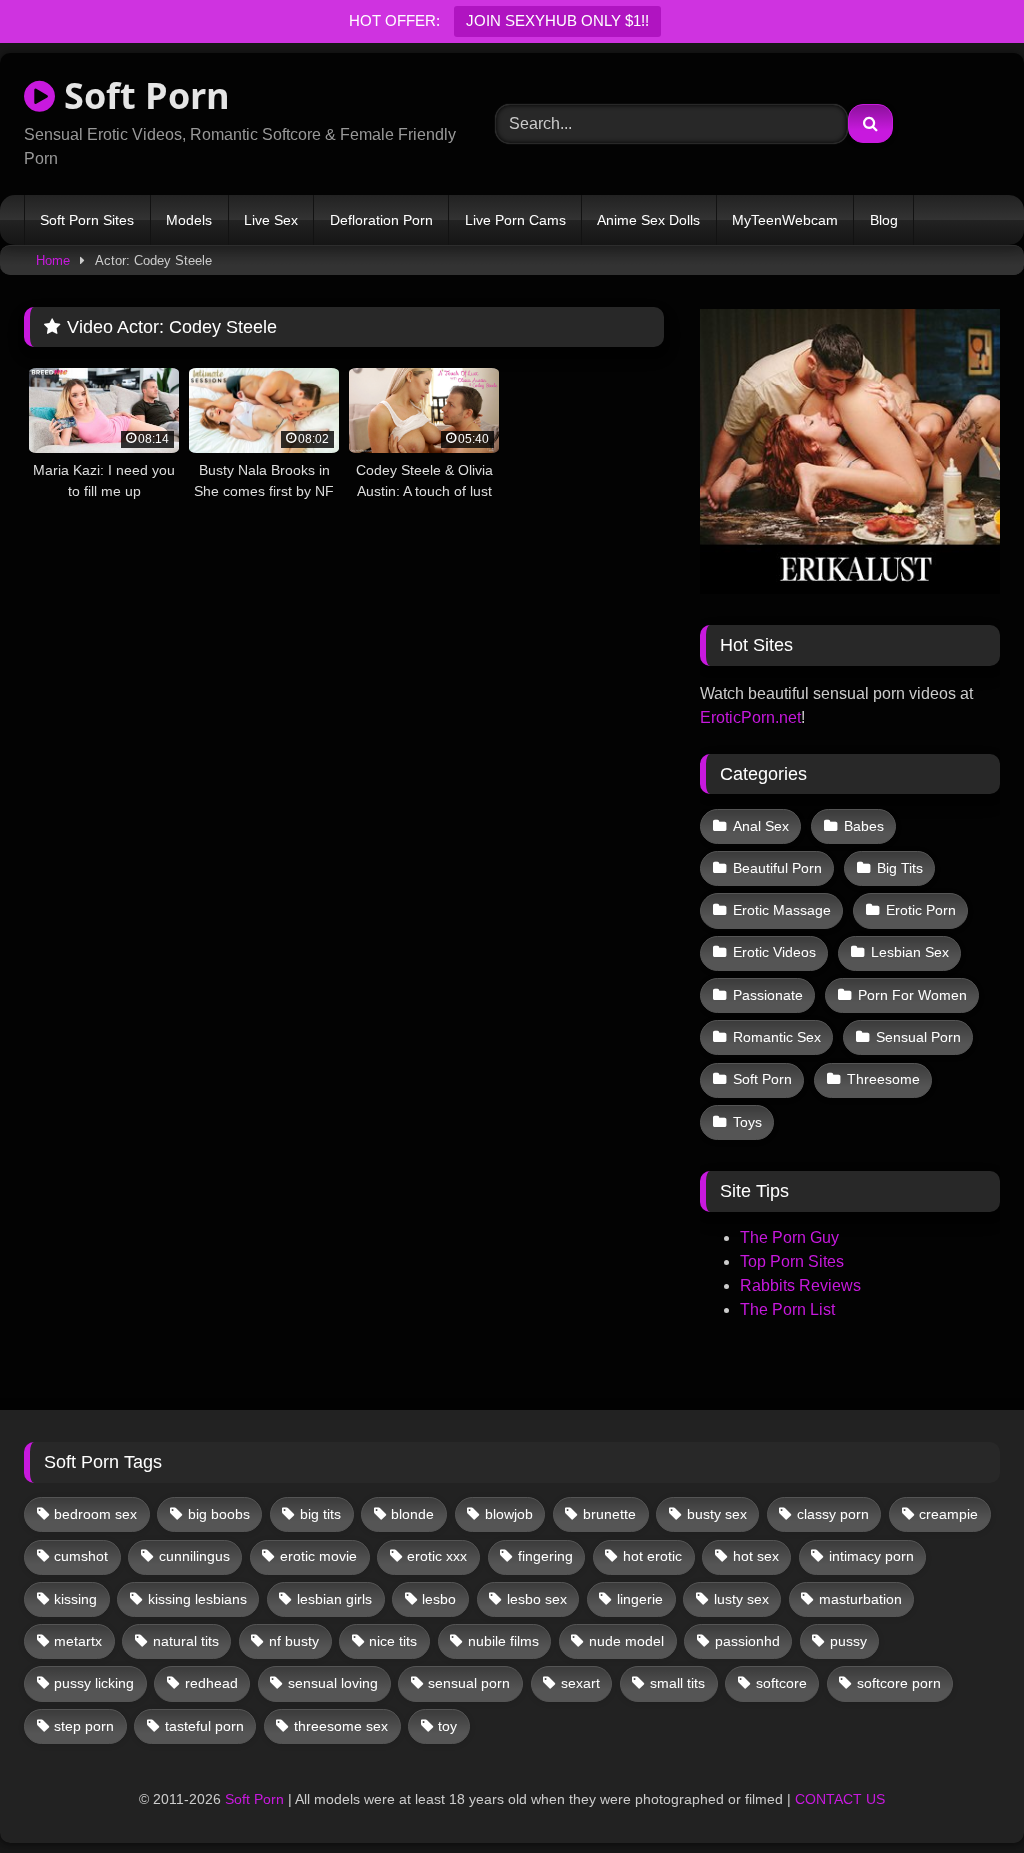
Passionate (768, 995)
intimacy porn (871, 1556)
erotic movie (318, 1556)
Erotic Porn (921, 910)
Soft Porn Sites (87, 220)
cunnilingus (194, 1556)
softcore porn (899, 1683)
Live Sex (271, 220)
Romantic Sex (777, 1037)
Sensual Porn (918, 1037)
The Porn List (787, 1309)
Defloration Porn (381, 220)
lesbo (439, 1599)
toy (447, 1726)
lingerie (640, 1599)
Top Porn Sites (792, 1261)
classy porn (833, 1514)
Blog (884, 220)
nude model (626, 1641)
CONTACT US (840, 1799)
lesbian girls (334, 1599)
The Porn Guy (789, 1237)
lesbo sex (537, 1599)
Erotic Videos (774, 952)
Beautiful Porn (777, 868)
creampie (948, 1514)
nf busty (294, 1641)
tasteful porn (204, 1726)
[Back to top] (962, 1793)
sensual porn (469, 1683)
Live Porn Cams (515, 220)
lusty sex (741, 1599)
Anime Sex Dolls (648, 220)
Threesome (883, 1079)
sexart (580, 1683)
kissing (75, 1599)
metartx (78, 1641)
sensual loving (333, 1683)
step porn (84, 1726)
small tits (677, 1683)
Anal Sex (761, 826)
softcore (781, 1683)
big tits (320, 1514)
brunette (609, 1514)
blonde (412, 1514)
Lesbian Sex (910, 952)
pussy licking (94, 1683)
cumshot (81, 1556)
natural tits (186, 1641)
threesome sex (341, 1726)
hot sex (756, 1556)
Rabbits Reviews (800, 1285)
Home (53, 260)
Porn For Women (912, 995)
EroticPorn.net (750, 717)
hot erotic (652, 1556)
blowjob (509, 1514)
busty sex (717, 1514)
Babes (864, 826)
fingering (545, 1556)
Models (189, 220)
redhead (211, 1683)
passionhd (747, 1641)
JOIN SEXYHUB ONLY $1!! (557, 20)
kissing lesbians (197, 1599)
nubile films (503, 1641)
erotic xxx (437, 1556)
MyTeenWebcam (785, 220)
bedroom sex (95, 1514)
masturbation (860, 1599)
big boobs (219, 1514)
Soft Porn (142, 95)
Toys (747, 1122)
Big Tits (900, 868)
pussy (848, 1641)
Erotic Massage (782, 910)
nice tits (393, 1641)
